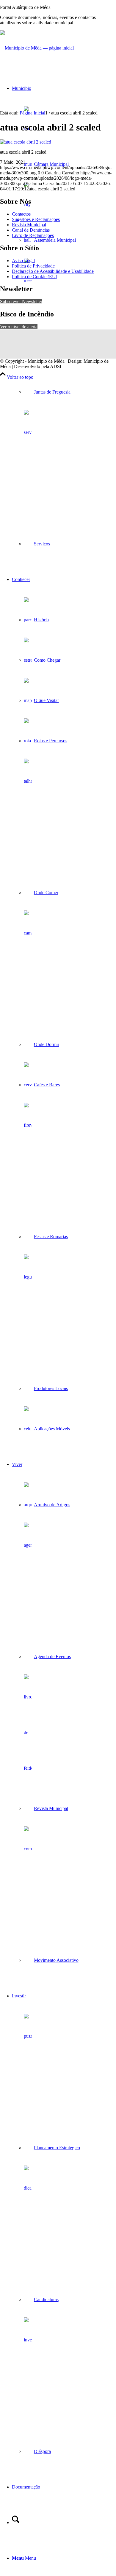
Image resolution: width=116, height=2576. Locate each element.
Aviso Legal (23, 261)
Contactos (21, 214)
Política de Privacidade (33, 266)
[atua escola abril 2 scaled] (26, 142)
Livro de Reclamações (33, 235)
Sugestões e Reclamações (36, 219)
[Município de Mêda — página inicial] (37, 48)
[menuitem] (64, 316)
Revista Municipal (29, 225)
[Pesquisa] (16, 2522)
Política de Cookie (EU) (35, 277)
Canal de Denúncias (31, 230)
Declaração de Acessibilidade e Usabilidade (53, 271)
